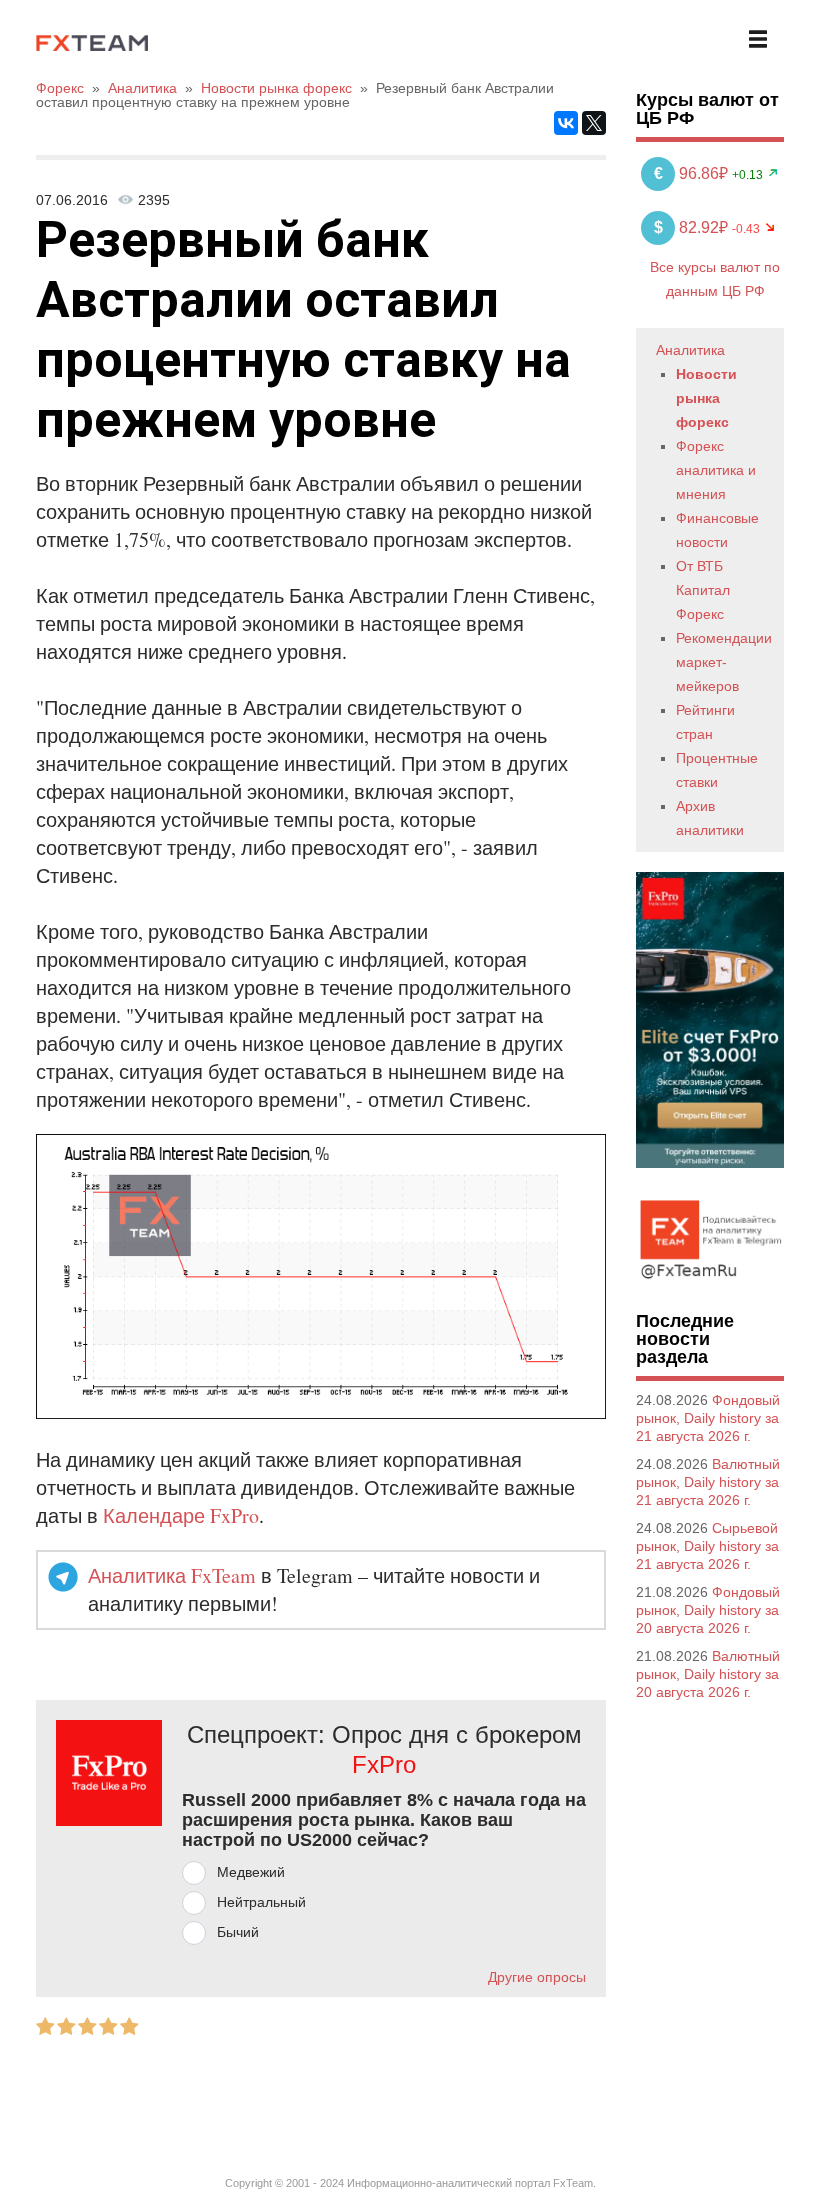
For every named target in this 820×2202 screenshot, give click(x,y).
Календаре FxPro (181, 1515)
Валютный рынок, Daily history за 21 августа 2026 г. (708, 1482)
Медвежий (251, 1872)
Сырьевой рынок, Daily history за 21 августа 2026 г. (707, 1546)
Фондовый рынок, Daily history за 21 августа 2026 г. (708, 1418)
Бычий (238, 1932)
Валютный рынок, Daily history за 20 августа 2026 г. (708, 1674)
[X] (594, 123)
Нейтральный (261, 1902)
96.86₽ (693, 173)
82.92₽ (693, 227)
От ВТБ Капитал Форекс (703, 590)
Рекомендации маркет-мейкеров (724, 662)
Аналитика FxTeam (172, 1575)
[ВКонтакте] (566, 123)
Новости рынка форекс (706, 398)
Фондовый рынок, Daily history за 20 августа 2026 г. (708, 1610)
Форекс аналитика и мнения (716, 470)
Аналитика (690, 350)
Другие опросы (537, 1977)
